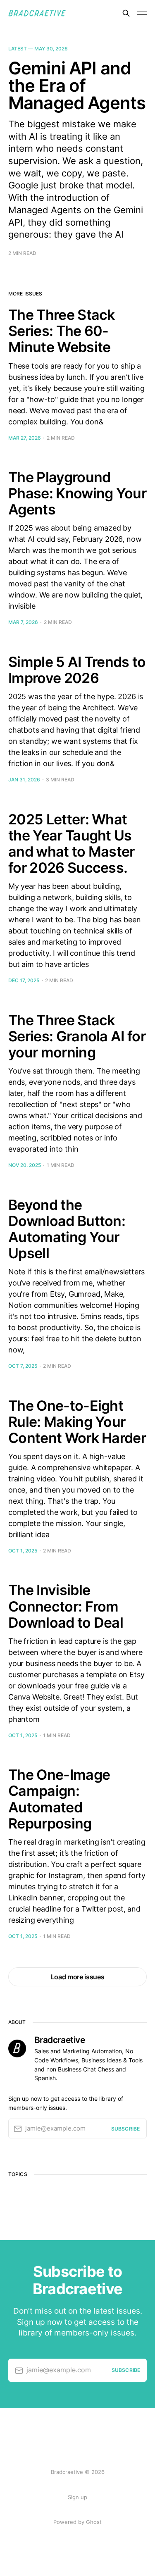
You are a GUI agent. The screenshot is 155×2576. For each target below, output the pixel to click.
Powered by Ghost (77, 2522)
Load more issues (78, 1977)
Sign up (77, 2497)
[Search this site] (126, 13)
